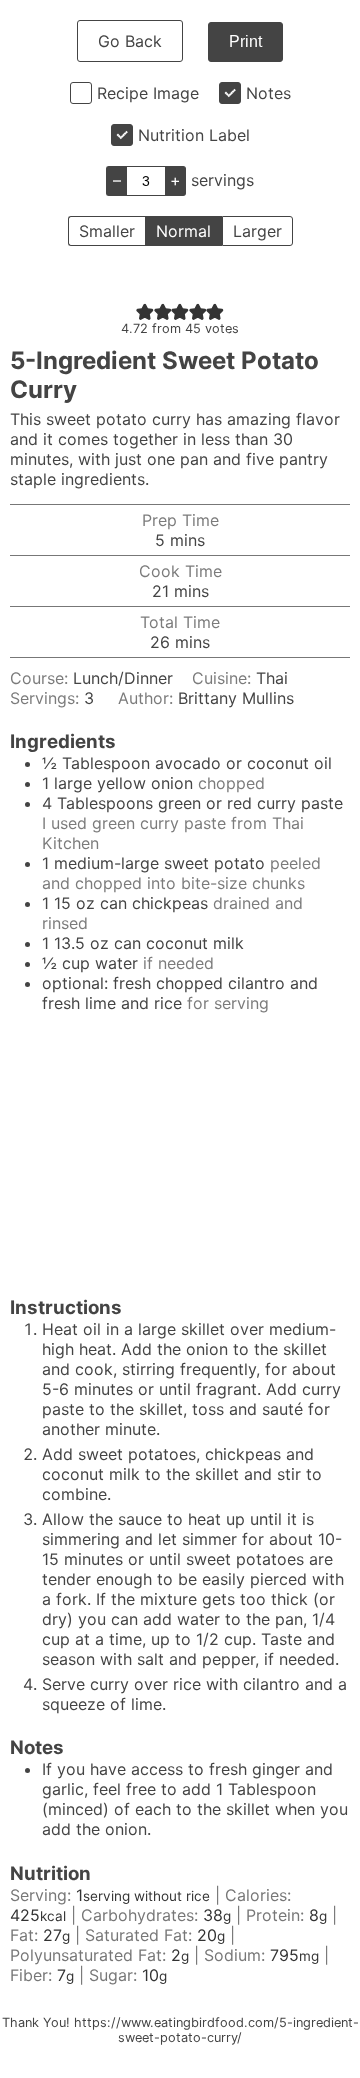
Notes (268, 93)
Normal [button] (183, 231)
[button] (145, 311)
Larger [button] (257, 231)
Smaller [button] (107, 231)
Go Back (130, 41)
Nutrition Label (194, 135)
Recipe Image (148, 93)
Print (245, 41)
